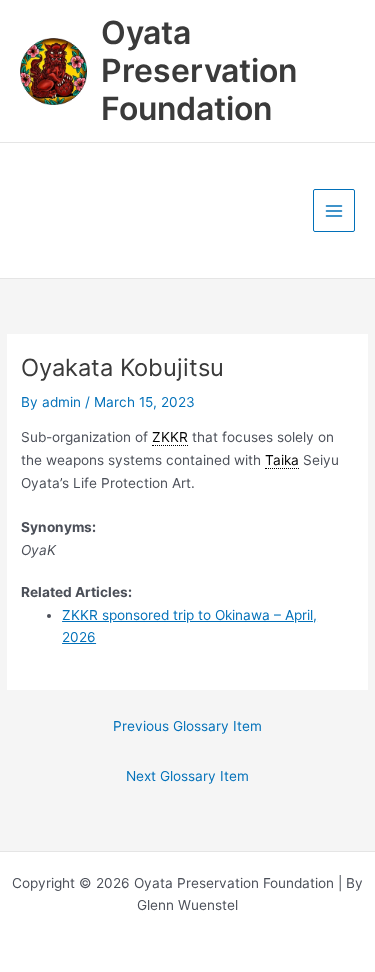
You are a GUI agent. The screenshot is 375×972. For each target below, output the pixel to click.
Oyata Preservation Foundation (199, 71)
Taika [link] (282, 460)
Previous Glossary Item (187, 726)
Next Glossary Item (187, 776)
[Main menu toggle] (334, 210)
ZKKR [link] (170, 437)
